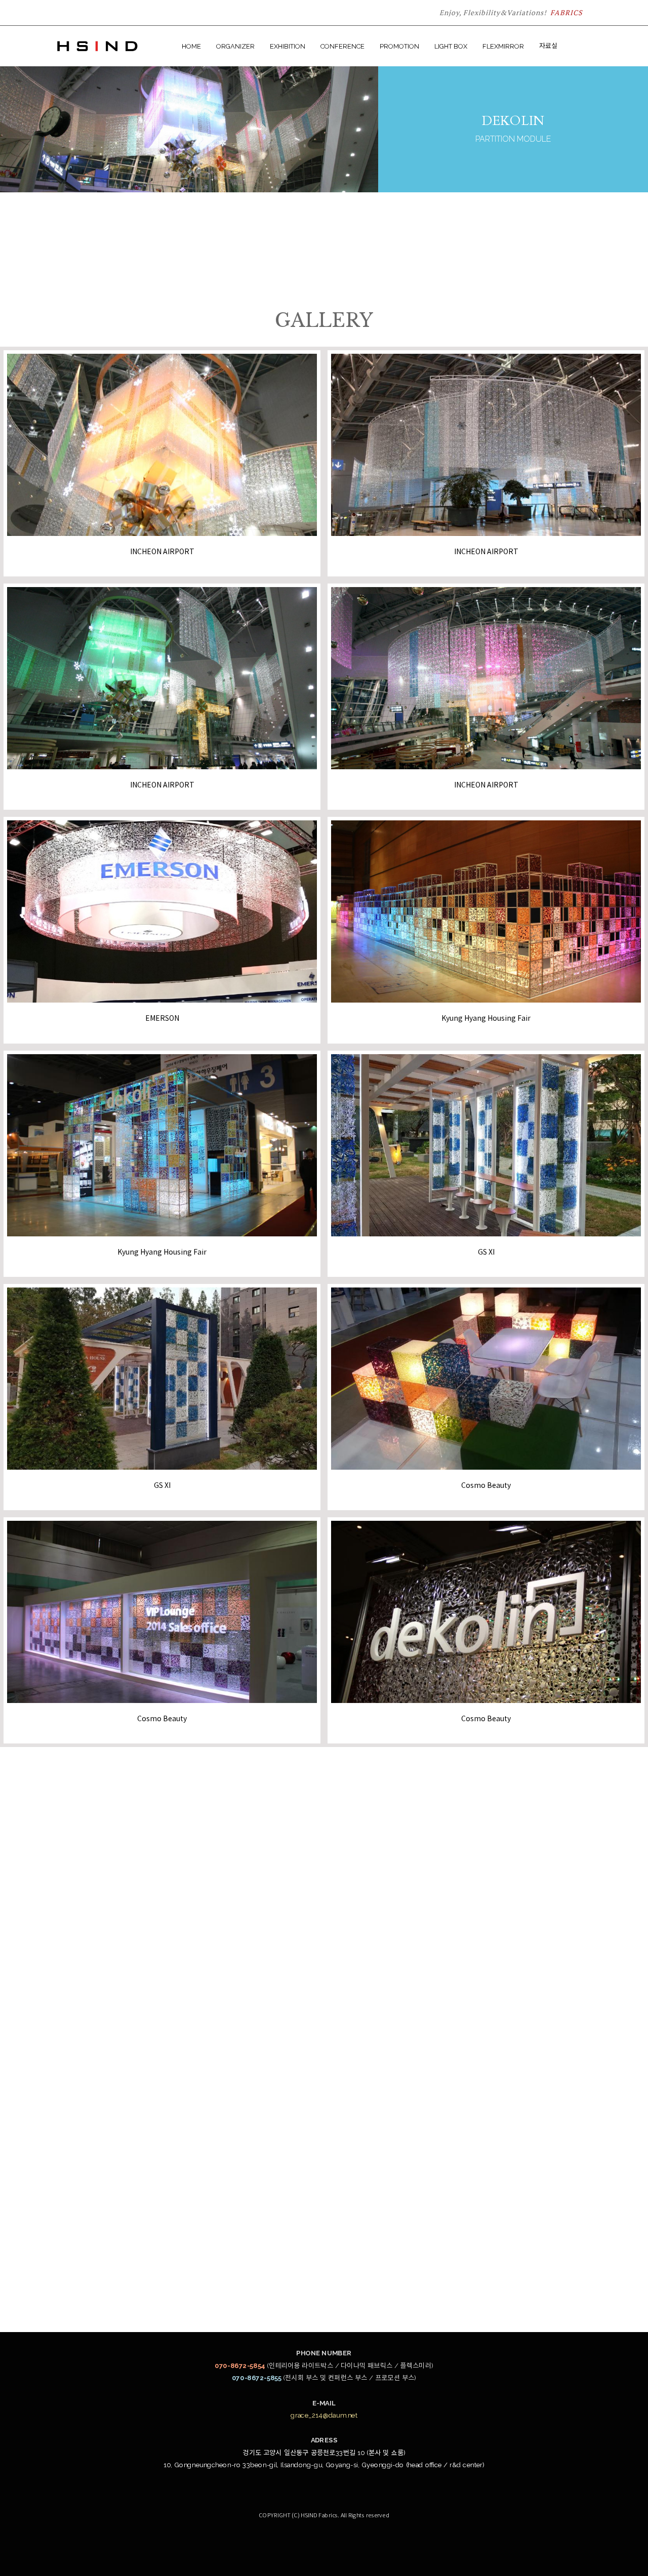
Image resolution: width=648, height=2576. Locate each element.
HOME (191, 46)
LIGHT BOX (451, 46)
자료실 (548, 46)
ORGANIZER (235, 46)
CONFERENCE (342, 46)
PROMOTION (399, 46)
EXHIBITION (288, 46)
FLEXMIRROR (503, 46)
